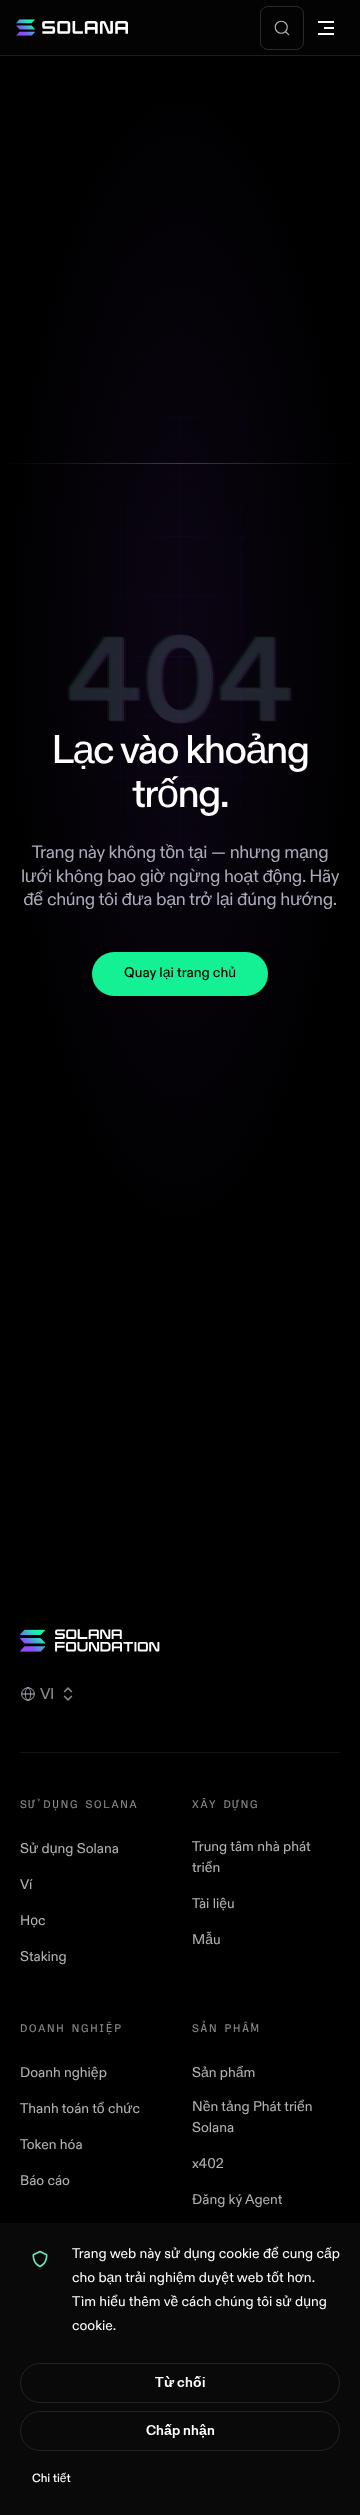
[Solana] (72, 28)
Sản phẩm (223, 2073)
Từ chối (180, 2382)
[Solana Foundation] (180, 1640)
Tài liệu (213, 1904)
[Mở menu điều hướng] (326, 28)
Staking (43, 1957)
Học (33, 1921)
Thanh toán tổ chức (80, 2109)
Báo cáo (45, 2181)
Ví (26, 1885)
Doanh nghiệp (63, 2073)
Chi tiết (51, 2478)
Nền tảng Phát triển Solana (252, 2118)
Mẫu (206, 1940)
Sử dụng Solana (69, 1849)
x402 (208, 2164)
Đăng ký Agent (237, 2200)
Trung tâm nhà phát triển (251, 1858)
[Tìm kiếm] (282, 28)
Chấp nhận (180, 2430)
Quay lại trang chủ (180, 973)
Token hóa (51, 2145)
